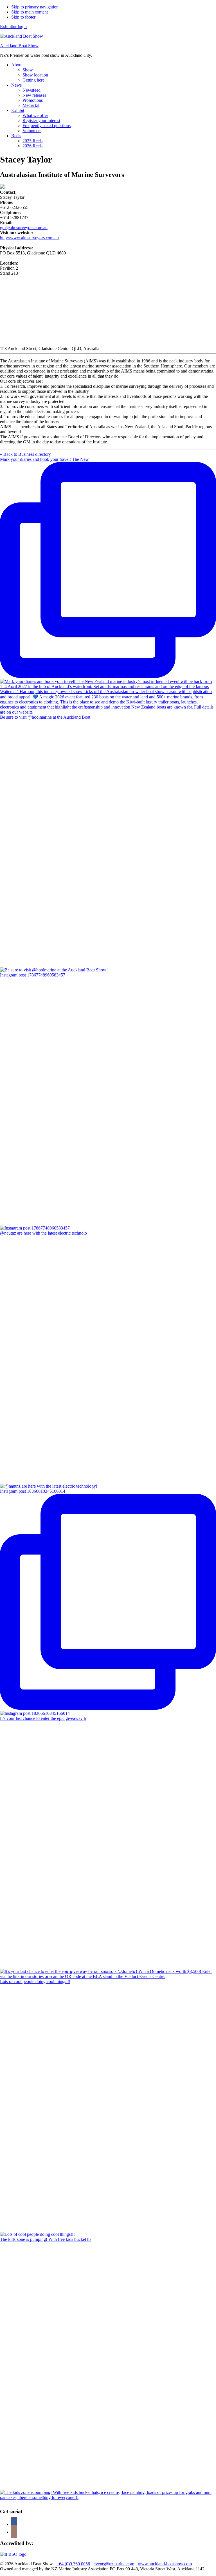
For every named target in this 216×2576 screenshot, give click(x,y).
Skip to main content (30, 12)
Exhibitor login (13, 27)
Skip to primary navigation (35, 7)
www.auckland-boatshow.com (165, 2564)
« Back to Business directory (25, 454)
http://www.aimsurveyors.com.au (29, 238)
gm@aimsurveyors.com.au (24, 228)
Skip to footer (23, 17)
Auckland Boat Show (19, 46)
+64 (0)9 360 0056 (73, 2564)
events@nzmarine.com (114, 2564)
